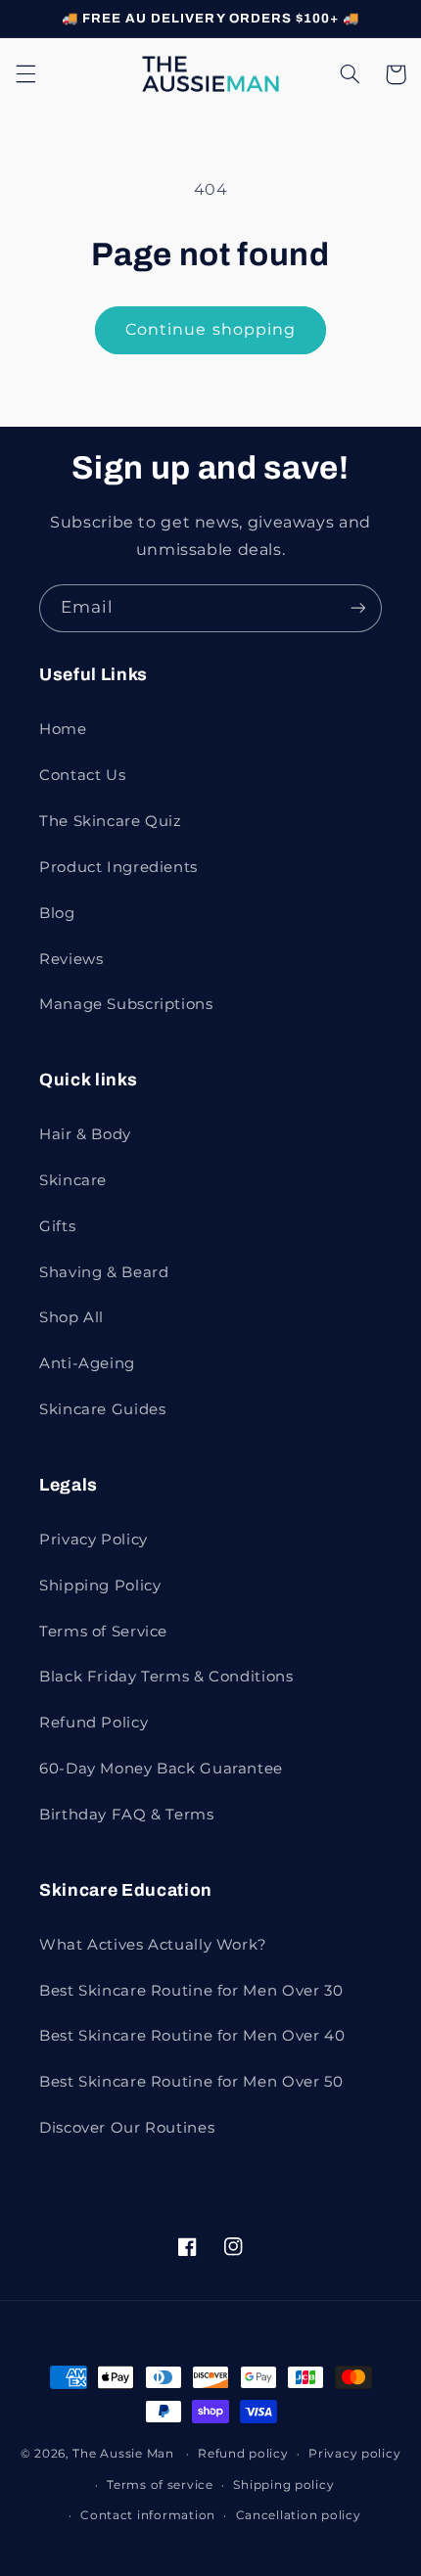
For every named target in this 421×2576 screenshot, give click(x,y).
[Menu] (25, 74)
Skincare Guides (102, 1409)
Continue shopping (210, 329)
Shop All (71, 1317)
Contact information (148, 2515)
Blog (57, 913)
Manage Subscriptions (126, 1004)
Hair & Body (85, 1134)
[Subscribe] (358, 608)
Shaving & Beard (104, 1272)
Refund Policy (94, 1723)
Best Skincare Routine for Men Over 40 (192, 2036)
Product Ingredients (118, 867)
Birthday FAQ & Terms (127, 1815)
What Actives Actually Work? (153, 1945)
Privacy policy (354, 2454)
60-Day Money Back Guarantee (161, 1769)
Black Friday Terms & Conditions (166, 1677)
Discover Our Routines (127, 2128)
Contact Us (82, 775)
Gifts (57, 1226)
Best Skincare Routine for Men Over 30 (191, 1991)
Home (63, 729)
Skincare (73, 1180)
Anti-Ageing (87, 1363)
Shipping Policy (100, 1586)
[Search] (350, 74)
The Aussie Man (123, 2454)
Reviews (71, 959)
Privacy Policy (94, 1540)
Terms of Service (103, 1632)
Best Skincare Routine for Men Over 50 (191, 2082)
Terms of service (160, 2485)
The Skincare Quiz (111, 821)
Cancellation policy (299, 2515)
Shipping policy (283, 2485)
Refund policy (243, 2454)
